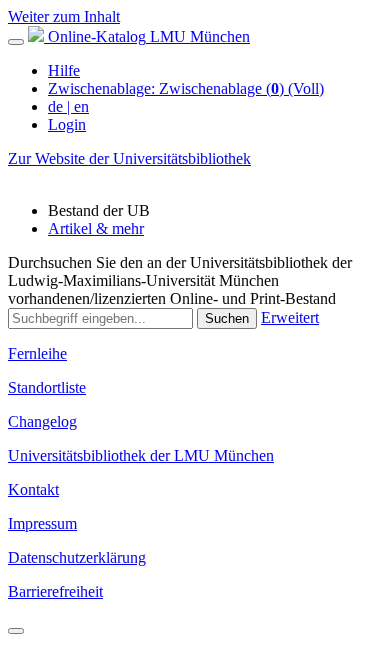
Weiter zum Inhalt (64, 16)
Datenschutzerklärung (77, 557)
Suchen (227, 318)
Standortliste (47, 387)
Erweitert (290, 317)
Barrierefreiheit (55, 591)
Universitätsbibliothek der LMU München (141, 455)
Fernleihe (37, 353)
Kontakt (33, 489)
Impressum (42, 523)
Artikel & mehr (96, 228)
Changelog (42, 421)
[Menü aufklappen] (16, 42)
